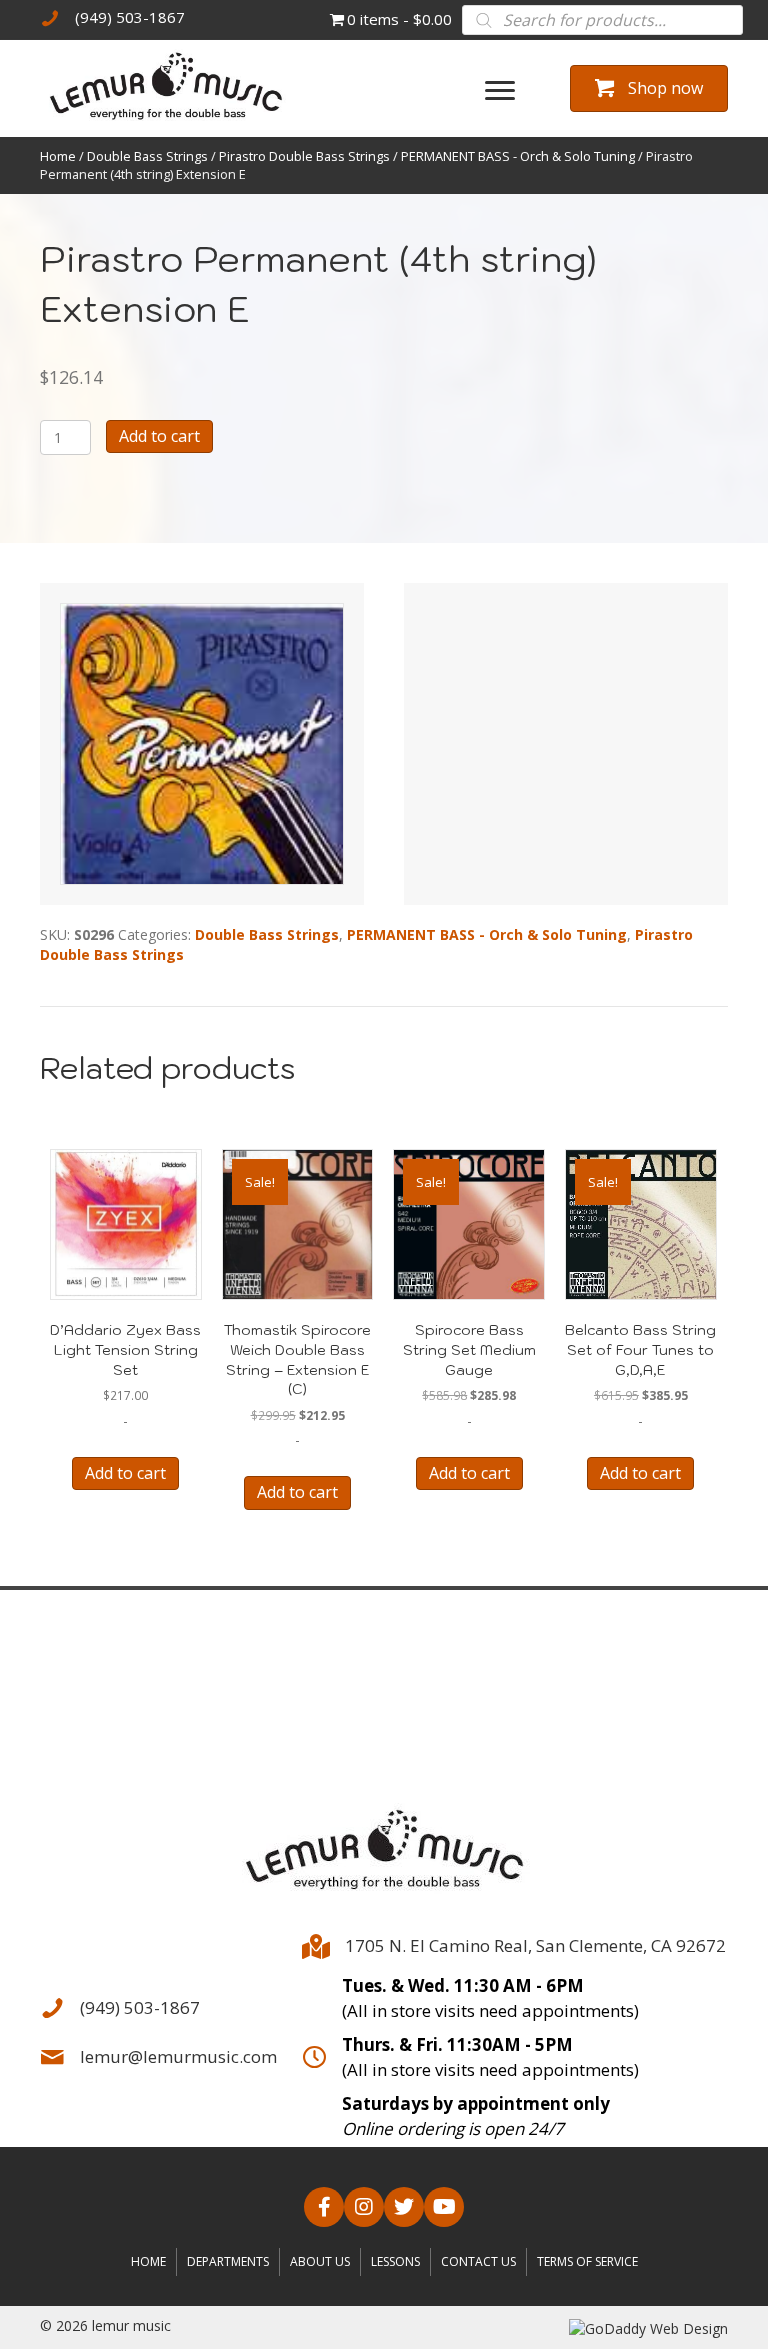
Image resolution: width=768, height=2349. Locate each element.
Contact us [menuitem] (478, 2261)
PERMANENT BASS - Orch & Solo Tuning (518, 156)
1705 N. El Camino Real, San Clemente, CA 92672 (535, 1945)
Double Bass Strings (147, 156)
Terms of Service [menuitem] (587, 2261)
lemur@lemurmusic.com (178, 2056)
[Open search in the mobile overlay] (602, 20)
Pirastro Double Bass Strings (304, 156)
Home (58, 156)
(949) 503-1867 (130, 17)
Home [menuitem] (148, 2261)
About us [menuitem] (320, 2261)
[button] (324, 2207)
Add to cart (159, 436)
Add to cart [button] (125, 1473)
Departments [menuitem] (228, 2261)
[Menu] (500, 91)
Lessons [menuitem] (395, 2261)
